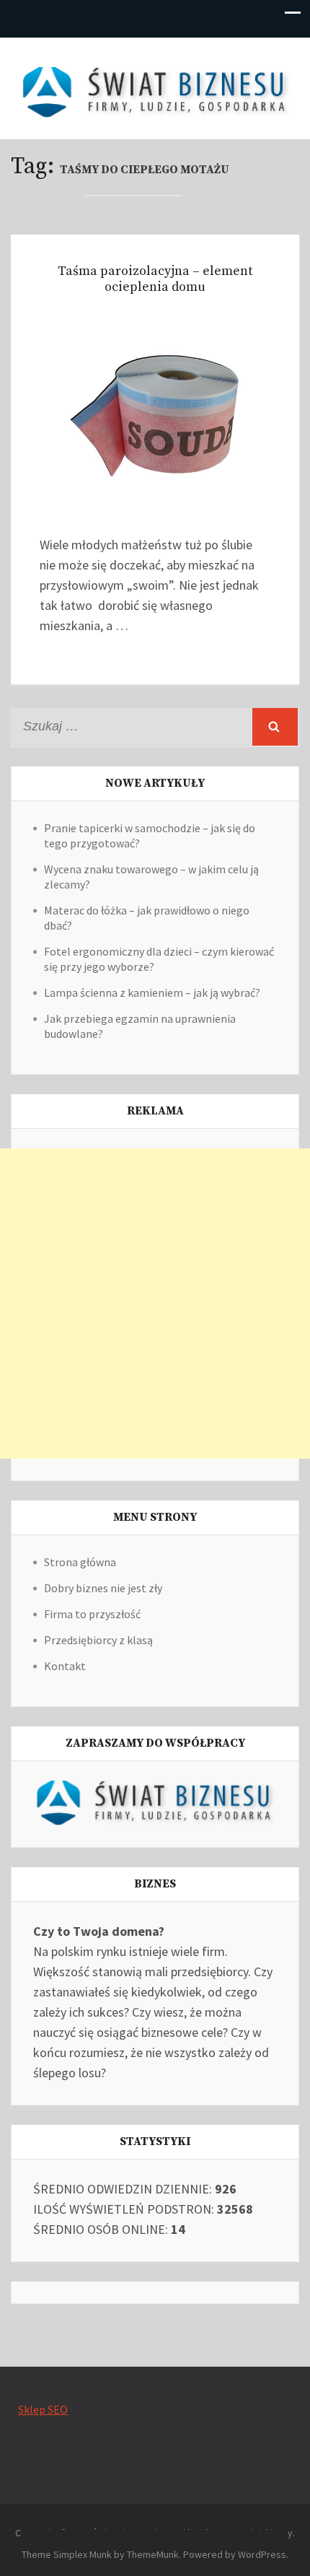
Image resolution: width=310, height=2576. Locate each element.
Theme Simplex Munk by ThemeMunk (100, 2554)
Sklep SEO (43, 2409)
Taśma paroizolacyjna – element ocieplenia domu (155, 279)
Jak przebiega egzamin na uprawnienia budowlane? (140, 1026)
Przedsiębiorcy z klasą (98, 1640)
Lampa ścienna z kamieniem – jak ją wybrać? (152, 992)
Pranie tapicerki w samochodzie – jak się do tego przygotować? (150, 835)
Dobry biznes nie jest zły (103, 1588)
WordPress (262, 2554)
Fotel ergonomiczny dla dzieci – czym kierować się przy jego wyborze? (159, 959)
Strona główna (80, 1562)
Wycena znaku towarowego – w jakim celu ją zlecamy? (151, 877)
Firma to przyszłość (92, 1614)
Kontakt (65, 1666)
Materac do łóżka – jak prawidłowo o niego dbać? (147, 918)
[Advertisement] (155, 1304)
